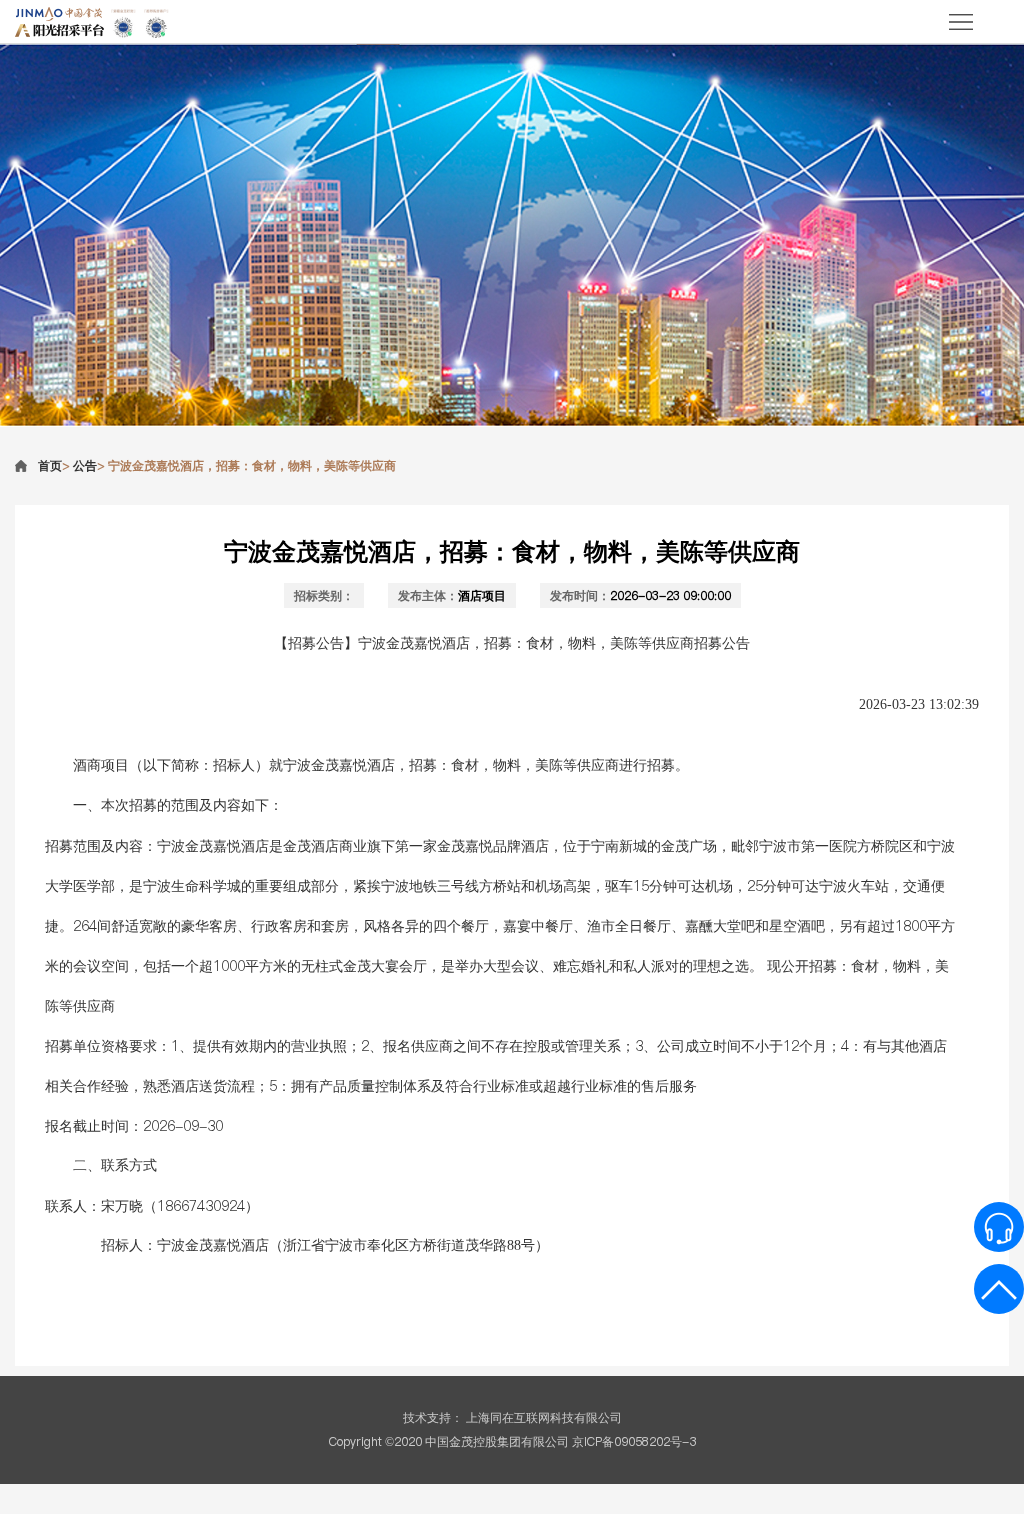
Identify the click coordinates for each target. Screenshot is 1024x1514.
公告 (85, 465)
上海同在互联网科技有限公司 (544, 1417)
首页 (50, 465)
